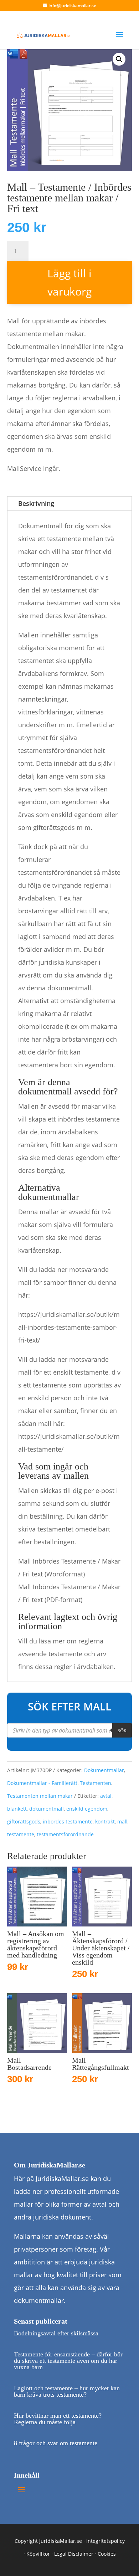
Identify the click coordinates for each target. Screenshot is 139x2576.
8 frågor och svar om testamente (56, 2443)
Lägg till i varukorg (69, 282)
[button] (119, 59)
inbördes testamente (68, 1821)
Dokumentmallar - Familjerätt (42, 1783)
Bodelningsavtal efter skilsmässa (56, 2333)
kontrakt (105, 1821)
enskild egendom (87, 1809)
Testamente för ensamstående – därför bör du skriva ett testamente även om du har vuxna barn (68, 2361)
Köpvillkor (38, 2554)
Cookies (107, 2554)
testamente (21, 1834)
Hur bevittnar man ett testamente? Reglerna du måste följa (58, 2419)
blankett (17, 1809)
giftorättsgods (24, 1821)
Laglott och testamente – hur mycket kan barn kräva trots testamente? (67, 2391)
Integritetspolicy (105, 2541)
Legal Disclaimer (74, 2554)
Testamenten (96, 1783)
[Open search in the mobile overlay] (69, 1730)
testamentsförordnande (65, 1834)
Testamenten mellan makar (40, 1796)
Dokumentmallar (104, 1770)
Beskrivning (36, 503)
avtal (106, 1796)
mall (122, 1821)
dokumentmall (47, 1809)
